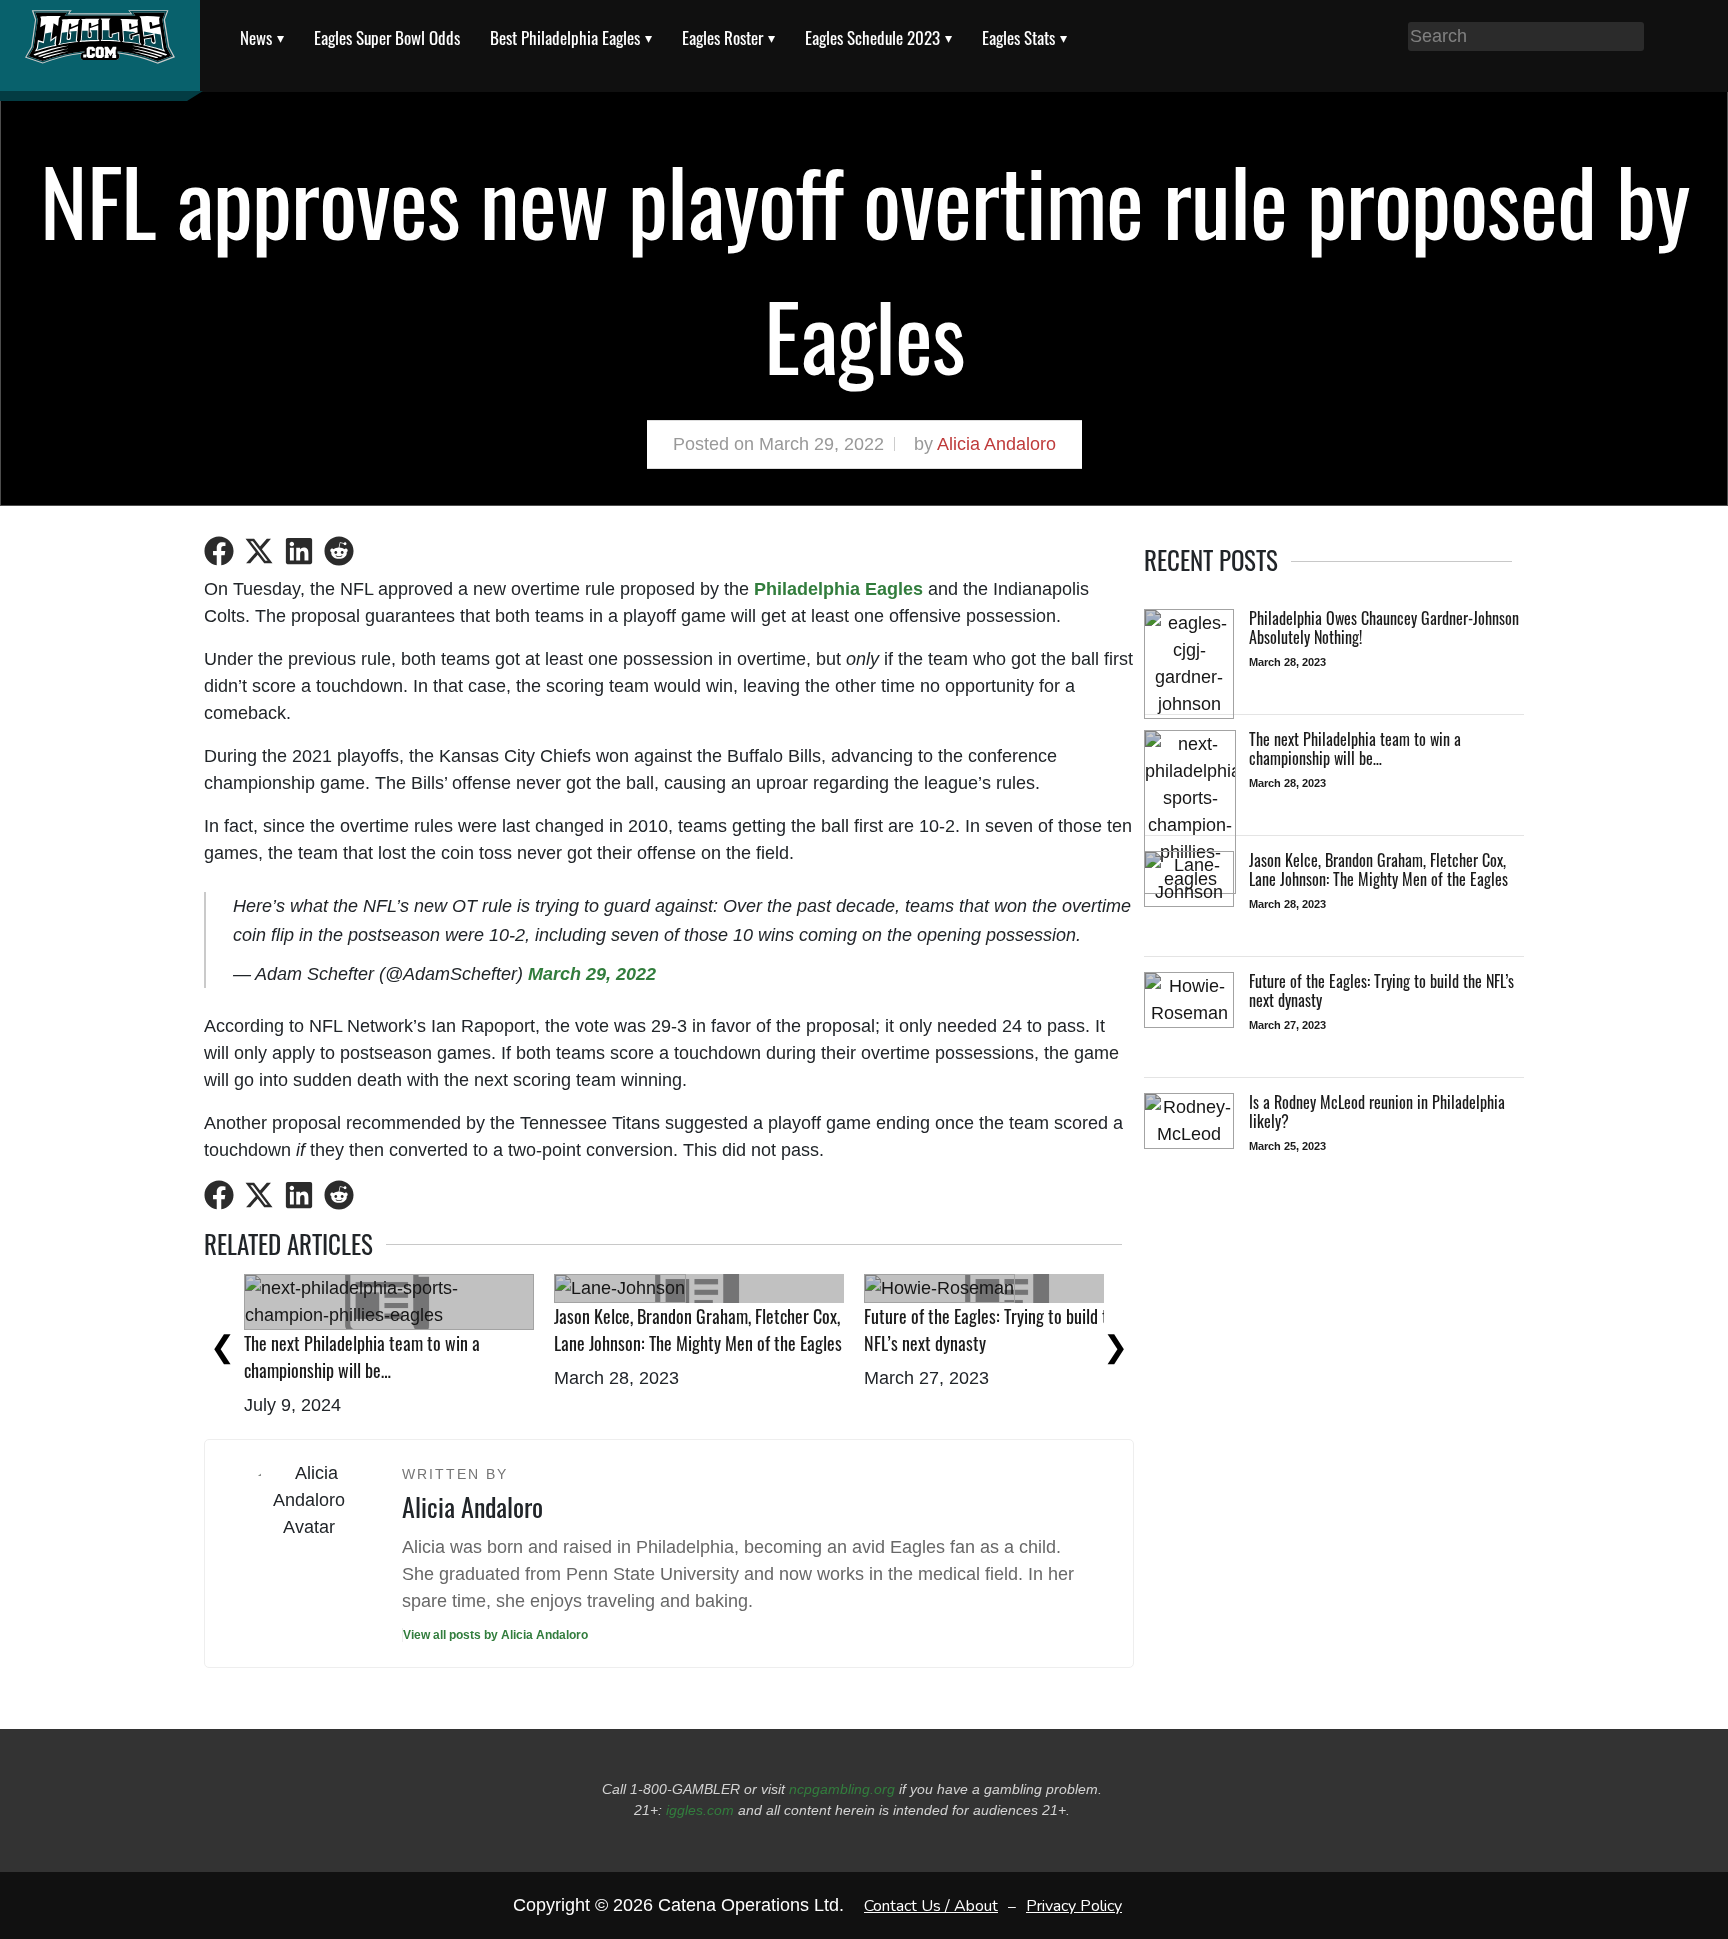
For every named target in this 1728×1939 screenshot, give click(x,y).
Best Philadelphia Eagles (565, 37)
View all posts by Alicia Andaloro (495, 1635)
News (256, 37)
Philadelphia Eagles (838, 589)
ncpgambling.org (842, 1789)
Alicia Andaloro (996, 444)
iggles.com (700, 1810)
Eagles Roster (722, 37)
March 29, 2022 (592, 974)
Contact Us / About (931, 1905)
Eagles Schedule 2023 (872, 37)
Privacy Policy (1074, 1905)
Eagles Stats (1018, 37)
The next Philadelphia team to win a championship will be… (362, 1356)
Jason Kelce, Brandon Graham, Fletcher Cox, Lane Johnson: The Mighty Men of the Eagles (698, 1329)
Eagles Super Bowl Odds (387, 37)
